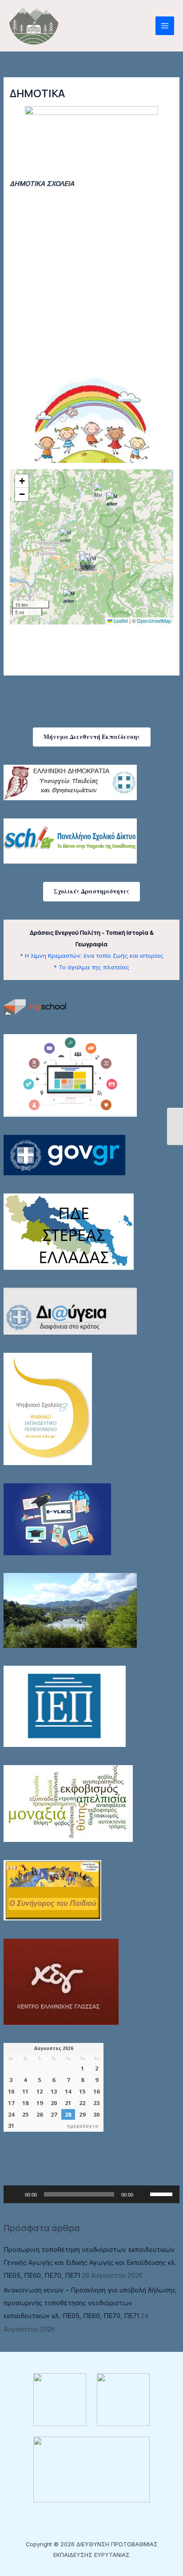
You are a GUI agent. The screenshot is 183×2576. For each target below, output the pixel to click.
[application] (91, 2194)
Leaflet (120, 620)
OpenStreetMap (154, 620)
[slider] (163, 2193)
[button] (92, 737)
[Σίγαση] (143, 2194)
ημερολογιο (83, 2126)
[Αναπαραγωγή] (15, 2194)
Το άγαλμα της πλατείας (94, 967)
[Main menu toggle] (165, 26)
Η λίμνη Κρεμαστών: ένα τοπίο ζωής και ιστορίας (94, 956)
